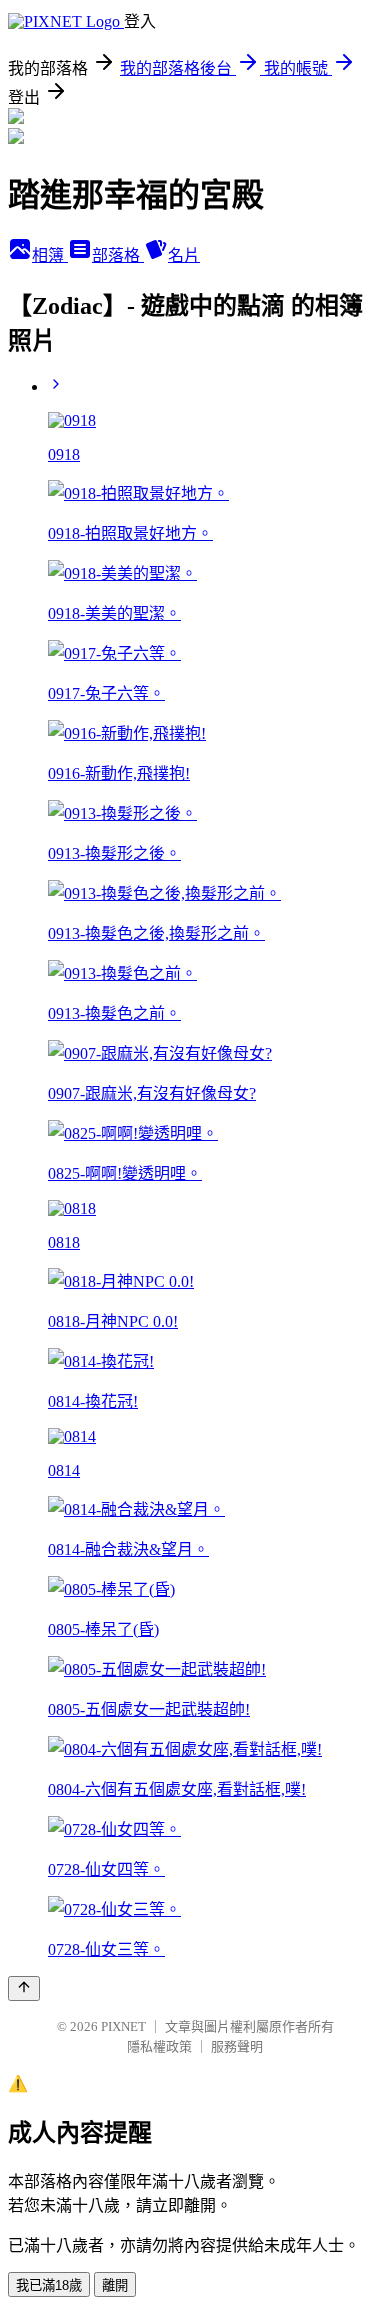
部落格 (118, 255)
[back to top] (24, 1988)
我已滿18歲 (49, 2285)
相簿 (50, 255)
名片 (184, 255)
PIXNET (123, 2026)
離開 (115, 2285)
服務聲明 (237, 2046)
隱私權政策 (159, 2046)
